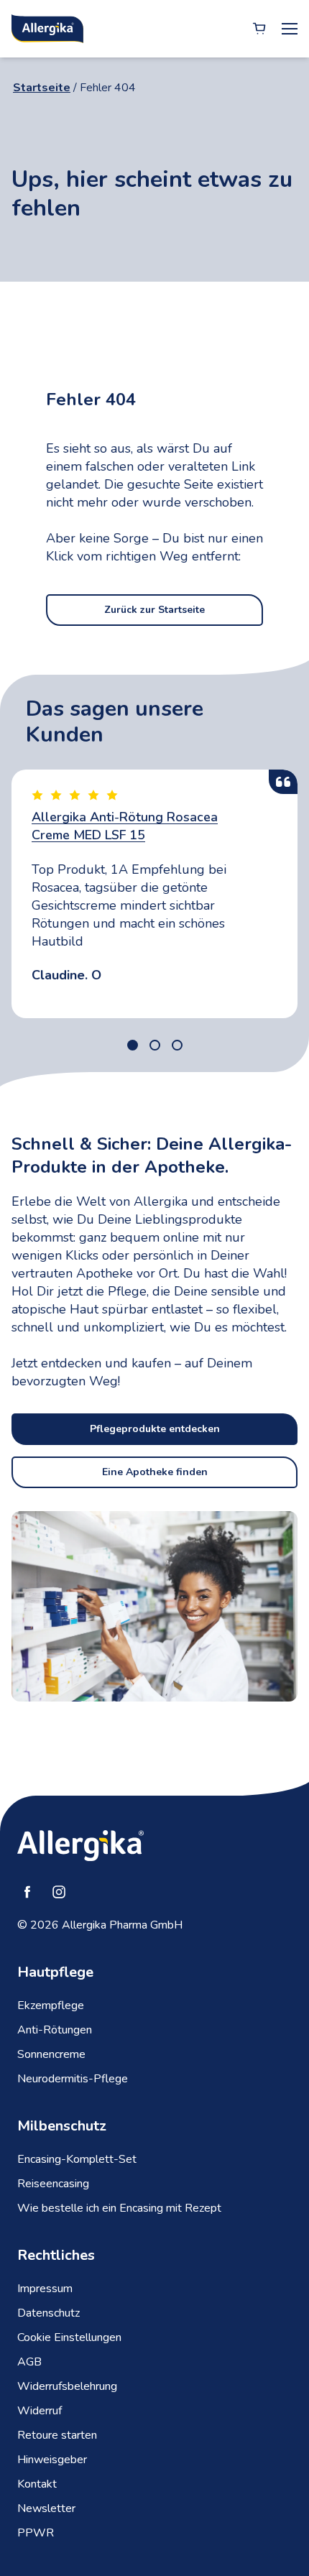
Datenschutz (49, 2313)
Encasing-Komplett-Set (77, 2159)
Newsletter (46, 2508)
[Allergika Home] (47, 29)
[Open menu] (290, 29)
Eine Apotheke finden (155, 1472)
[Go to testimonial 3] (177, 1045)
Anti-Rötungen (55, 2030)
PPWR (36, 2533)
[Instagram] (59, 1892)
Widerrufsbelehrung (67, 2386)
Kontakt (37, 2484)
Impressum (45, 2289)
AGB (29, 2362)
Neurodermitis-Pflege (73, 2079)
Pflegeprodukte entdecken (155, 1429)
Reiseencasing (53, 2184)
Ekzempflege (51, 2005)
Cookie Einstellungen (69, 2337)
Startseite (42, 88)
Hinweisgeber (52, 2460)
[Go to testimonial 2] (155, 1045)
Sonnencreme (51, 2054)
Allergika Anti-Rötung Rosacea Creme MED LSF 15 (125, 826)
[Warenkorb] (259, 29)
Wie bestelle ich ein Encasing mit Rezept (119, 2208)
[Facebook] (27, 1892)
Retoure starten (57, 2435)
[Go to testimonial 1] (133, 1045)
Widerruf (40, 2411)
